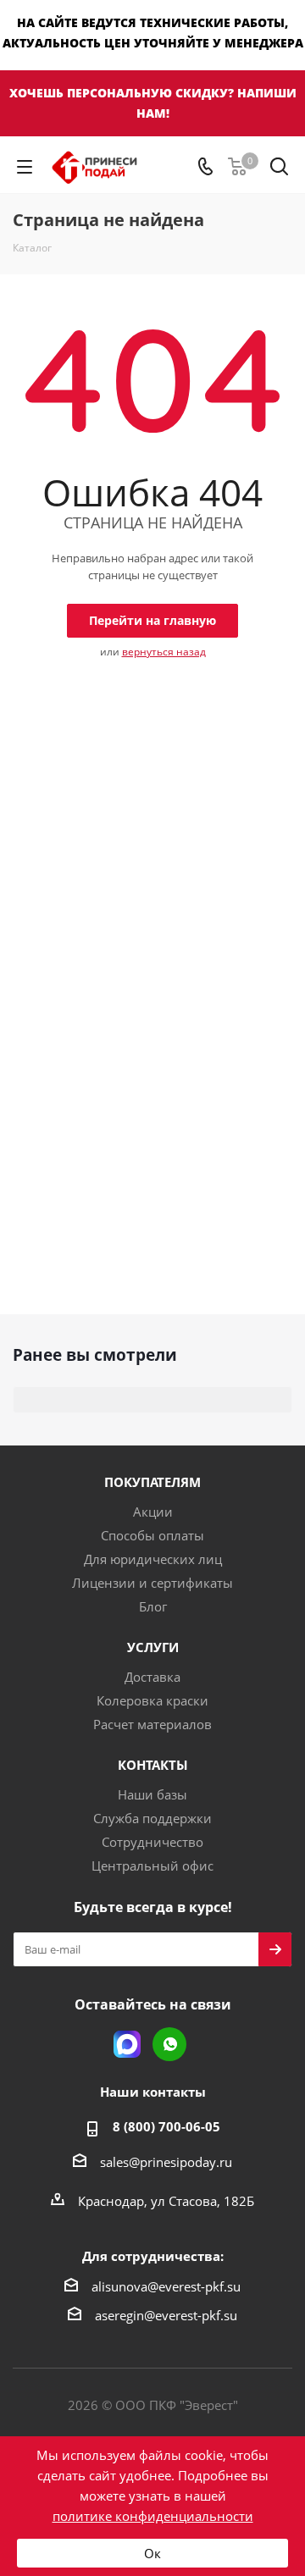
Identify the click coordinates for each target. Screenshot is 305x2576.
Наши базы (152, 1794)
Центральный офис (152, 1866)
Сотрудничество (152, 1842)
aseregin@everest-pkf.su (166, 2315)
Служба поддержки (152, 1818)
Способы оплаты (152, 1535)
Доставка (152, 1677)
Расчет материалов (152, 1724)
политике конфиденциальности (153, 2516)
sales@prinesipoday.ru (166, 2162)
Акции (153, 1512)
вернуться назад (164, 652)
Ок (152, 2553)
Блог (153, 1606)
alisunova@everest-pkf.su (166, 2286)
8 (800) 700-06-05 (166, 2126)
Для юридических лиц (153, 1559)
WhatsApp (169, 2044)
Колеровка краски (152, 1700)
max (127, 2044)
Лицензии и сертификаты (152, 1583)
